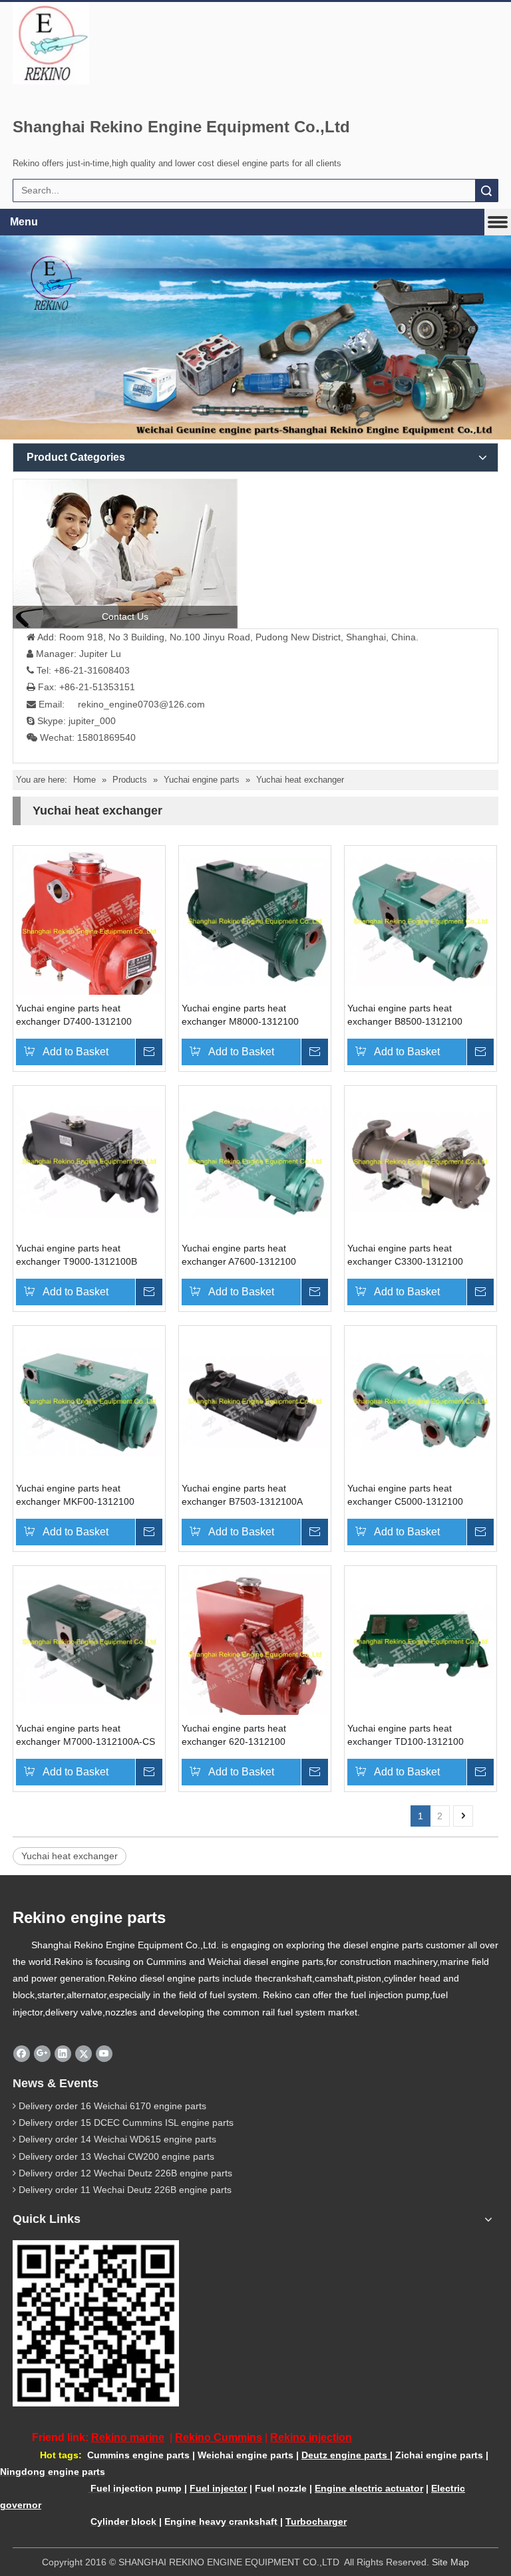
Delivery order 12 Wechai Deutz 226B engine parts (125, 2173)
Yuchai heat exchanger (70, 1856)
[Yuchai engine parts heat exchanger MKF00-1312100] (89, 1401)
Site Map (450, 2562)
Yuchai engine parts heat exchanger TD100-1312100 (406, 1735)
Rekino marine (128, 2437)
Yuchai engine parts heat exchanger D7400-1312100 (74, 1015)
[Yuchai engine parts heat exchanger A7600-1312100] (255, 1161)
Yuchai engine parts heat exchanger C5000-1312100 (405, 1495)
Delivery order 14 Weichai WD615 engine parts (117, 2139)
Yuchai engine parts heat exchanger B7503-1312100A (242, 1495)
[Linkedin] (63, 2053)
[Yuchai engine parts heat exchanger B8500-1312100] (421, 921)
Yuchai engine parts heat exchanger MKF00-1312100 (75, 1495)
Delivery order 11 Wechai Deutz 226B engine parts (125, 2190)
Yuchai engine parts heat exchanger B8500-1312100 (405, 1015)
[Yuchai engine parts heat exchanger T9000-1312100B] (89, 1161)
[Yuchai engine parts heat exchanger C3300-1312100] (421, 1161)
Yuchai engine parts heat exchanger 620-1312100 (234, 1735)
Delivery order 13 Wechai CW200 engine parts (116, 2156)
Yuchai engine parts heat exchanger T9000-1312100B (77, 1255)
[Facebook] (22, 2053)
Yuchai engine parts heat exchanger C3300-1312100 (405, 1255)
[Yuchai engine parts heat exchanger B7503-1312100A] (255, 1401)
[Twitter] (84, 2053)
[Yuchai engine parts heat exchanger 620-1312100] (255, 1654)
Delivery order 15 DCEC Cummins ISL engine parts (126, 2123)
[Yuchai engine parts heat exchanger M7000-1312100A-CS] (89, 1641)
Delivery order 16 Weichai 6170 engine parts (112, 2106)
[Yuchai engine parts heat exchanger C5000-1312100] (421, 1401)
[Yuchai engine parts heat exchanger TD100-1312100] (421, 1641)
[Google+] (42, 2053)
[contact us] (125, 554)
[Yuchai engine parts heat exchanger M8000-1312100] (255, 921)
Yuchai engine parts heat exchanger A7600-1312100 (239, 1255)
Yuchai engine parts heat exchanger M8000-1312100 (240, 1015)
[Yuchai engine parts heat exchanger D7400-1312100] (89, 931)
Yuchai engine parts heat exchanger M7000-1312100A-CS (85, 1735)
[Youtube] (104, 2053)
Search (486, 191)
